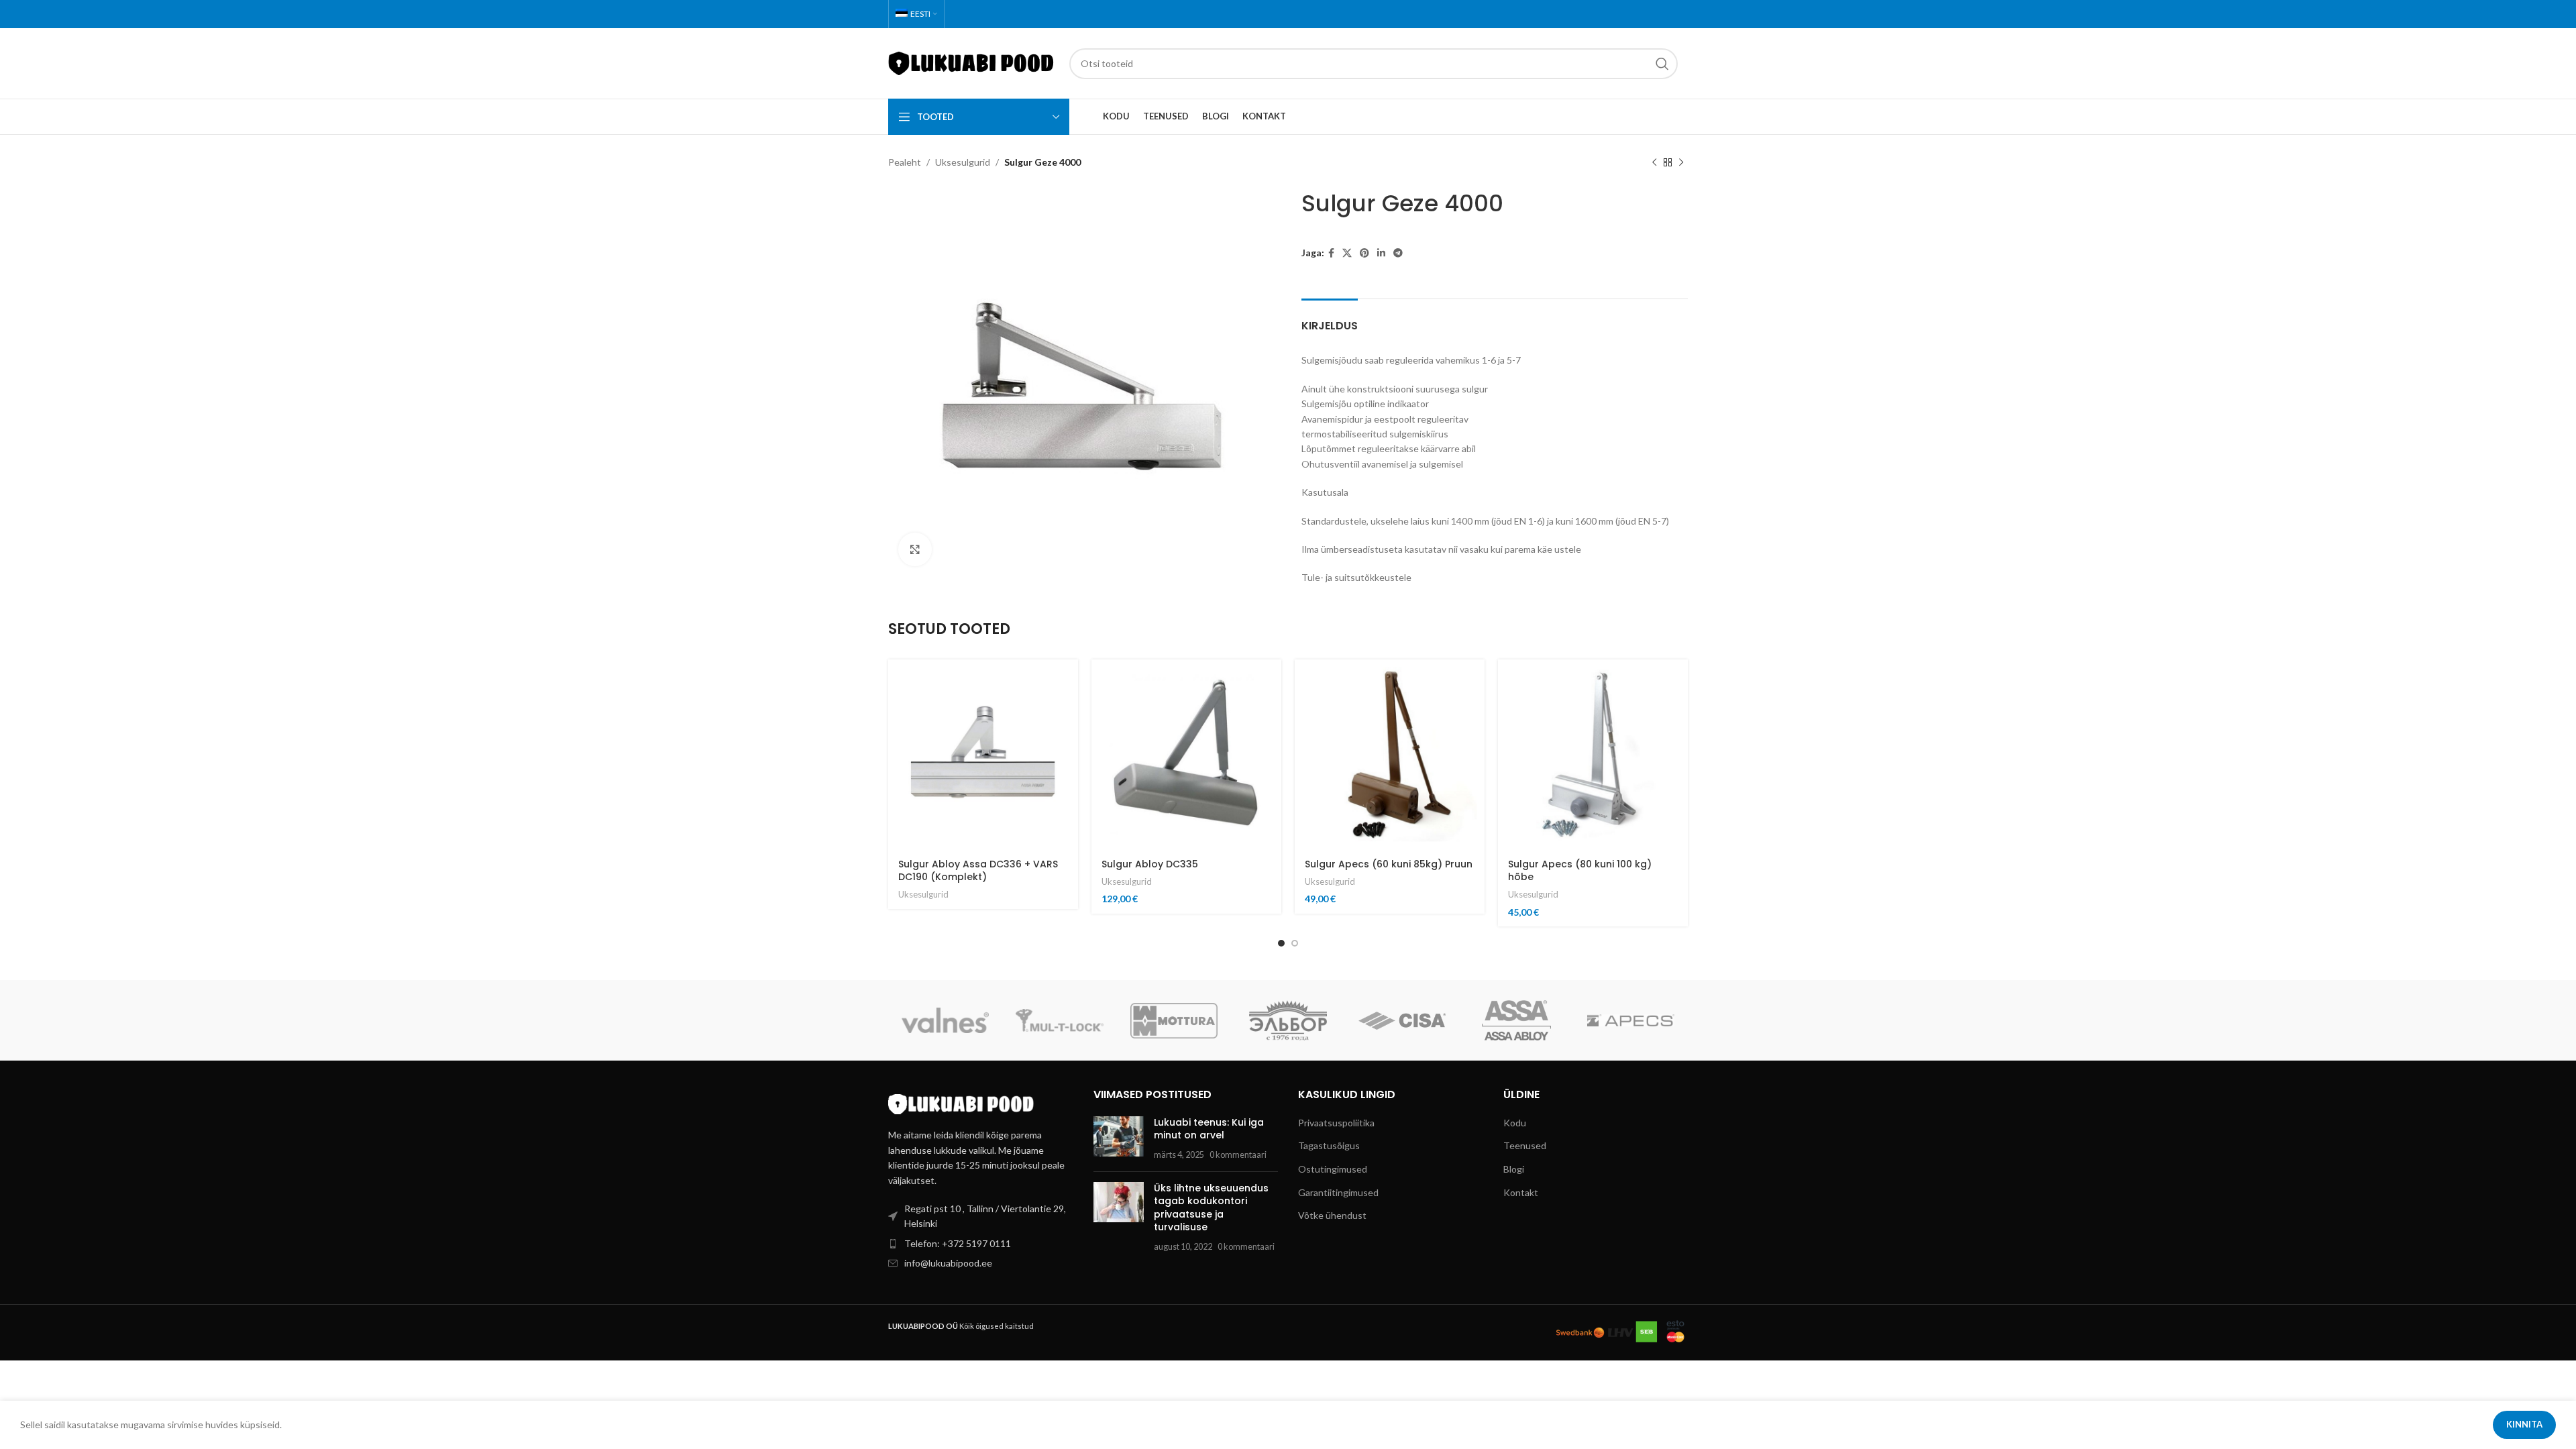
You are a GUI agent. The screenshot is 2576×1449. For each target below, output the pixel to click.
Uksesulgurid (963, 162)
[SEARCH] (1662, 64)
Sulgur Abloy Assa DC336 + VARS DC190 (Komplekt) (978, 871)
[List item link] (981, 1244)
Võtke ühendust (1332, 1215)
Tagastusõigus (1329, 1145)
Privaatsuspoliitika (1336, 1123)
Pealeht (905, 162)
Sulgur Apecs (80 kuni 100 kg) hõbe (1580, 871)
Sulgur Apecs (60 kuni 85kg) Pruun (1389, 864)
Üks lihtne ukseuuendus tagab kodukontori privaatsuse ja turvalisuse (1211, 1208)
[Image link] (962, 1103)
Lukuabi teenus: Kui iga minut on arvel (1209, 1129)
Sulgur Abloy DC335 (1150, 864)
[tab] (1330, 319)
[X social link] (1347, 253)
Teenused (1525, 1145)
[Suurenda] (915, 549)
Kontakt (1521, 1192)
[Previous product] (1654, 163)
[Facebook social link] (1331, 253)
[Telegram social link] (1398, 253)
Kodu (1515, 1123)
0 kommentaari (1238, 1155)
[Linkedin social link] (1381, 253)
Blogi (1514, 1169)
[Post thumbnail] (1119, 1139)
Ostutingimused (1333, 1169)
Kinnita (2524, 1424)
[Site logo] (972, 62)
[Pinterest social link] (1364, 253)
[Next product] (1681, 163)
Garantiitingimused (1338, 1192)
